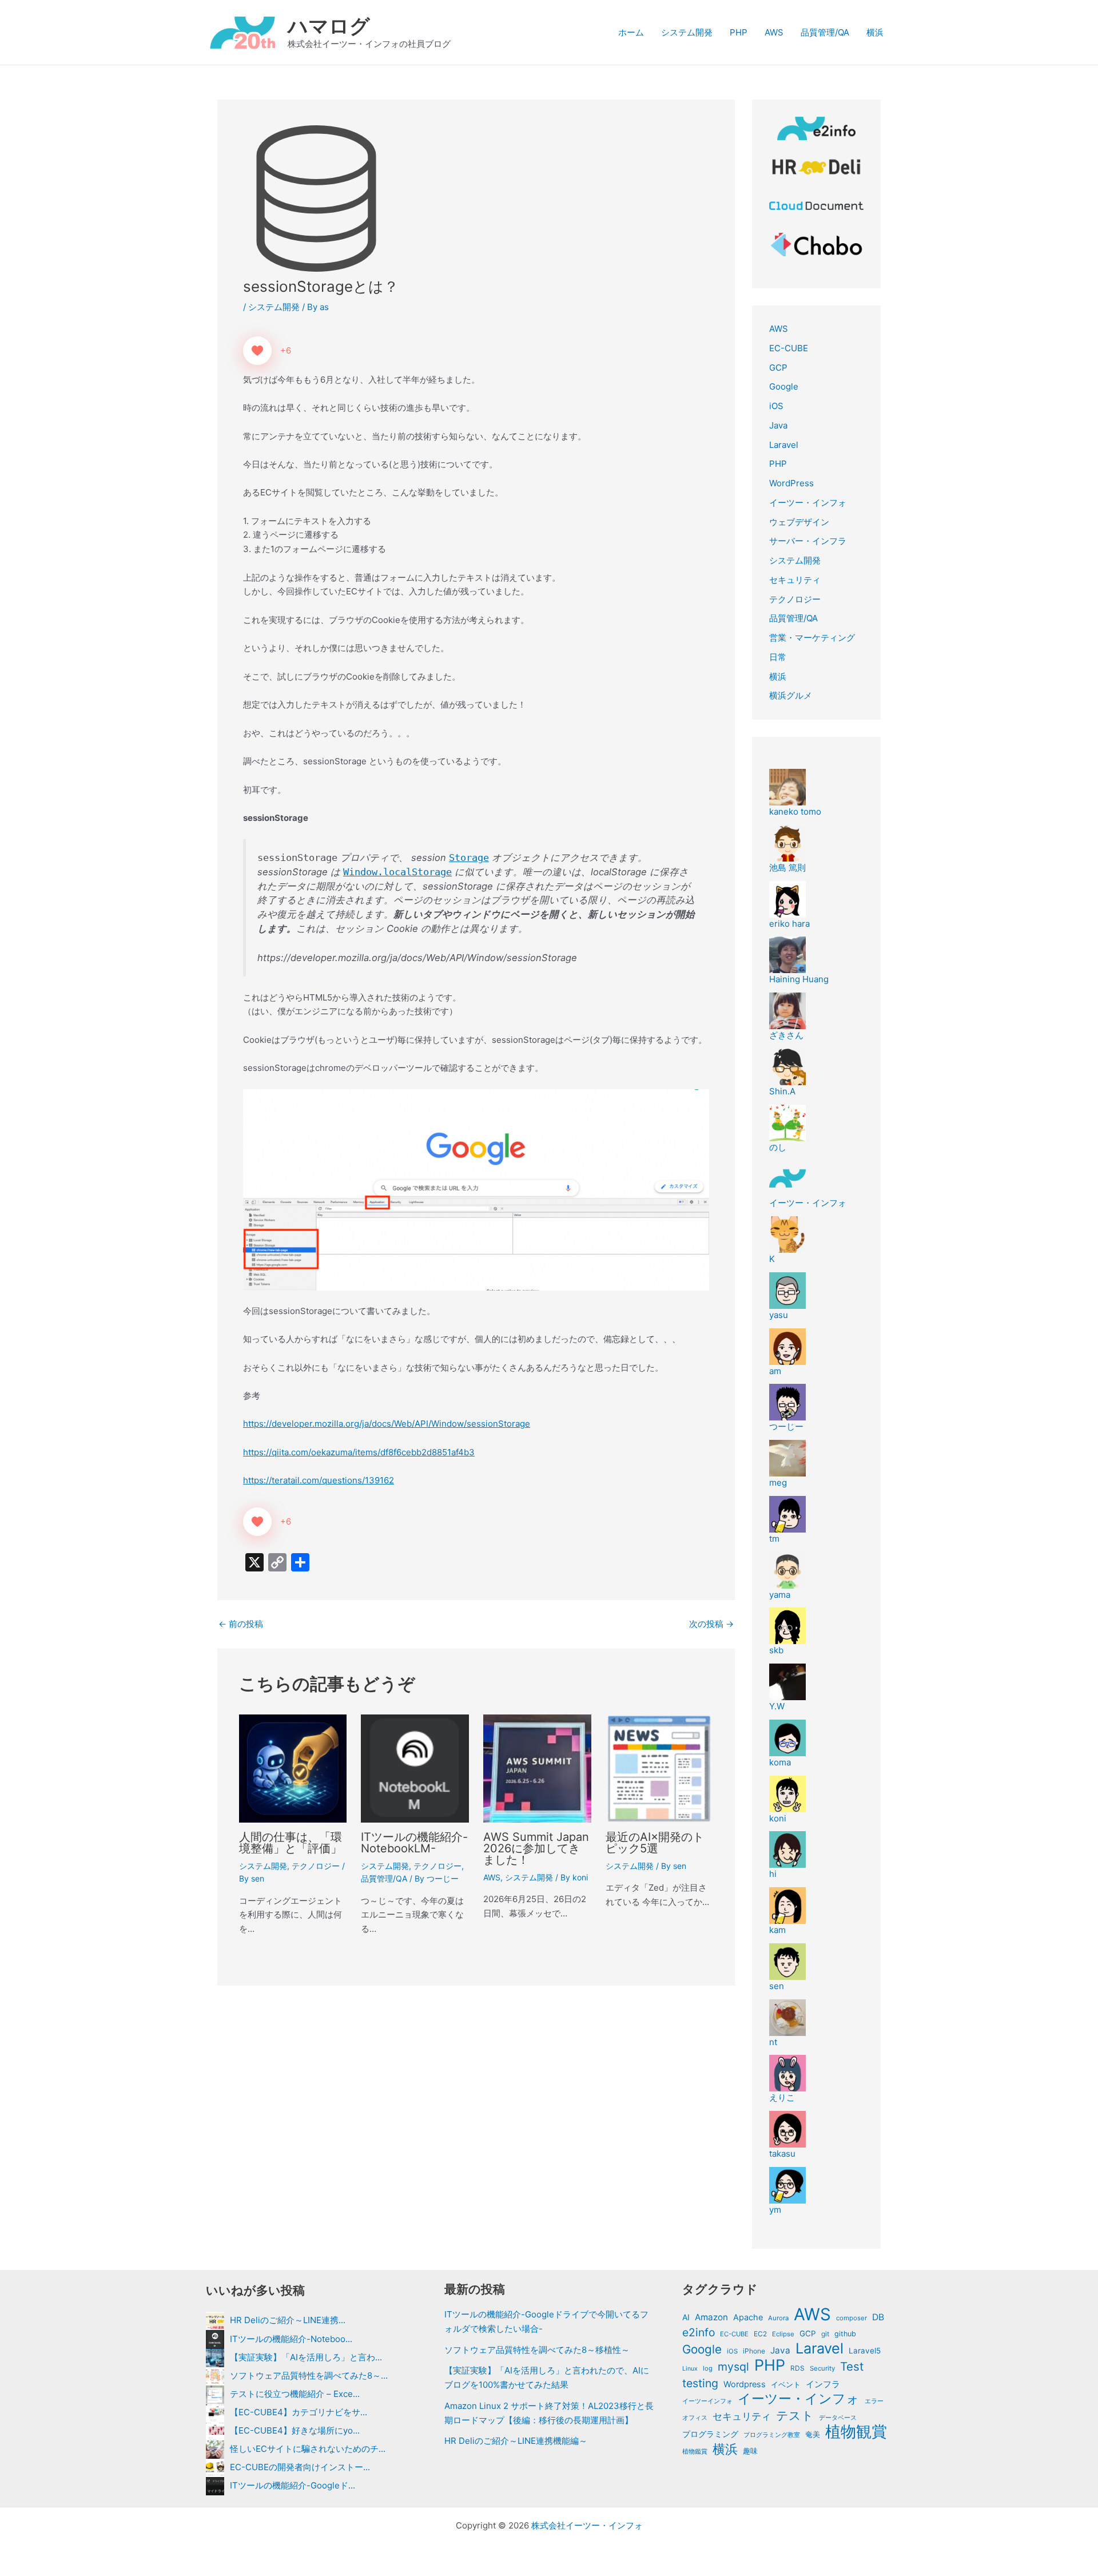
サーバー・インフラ (808, 541)
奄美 (813, 2434)
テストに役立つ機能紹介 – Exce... (295, 2394)
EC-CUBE (789, 348)
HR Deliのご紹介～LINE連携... (288, 2320)
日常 (778, 657)
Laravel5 (865, 2351)
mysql (733, 2367)
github (845, 2334)
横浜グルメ (791, 695)
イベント (786, 2384)
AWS (774, 32)
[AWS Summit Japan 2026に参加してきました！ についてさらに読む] (537, 1767)
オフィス (695, 2418)
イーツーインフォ (707, 2401)
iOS (776, 406)
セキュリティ (795, 580)
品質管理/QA (825, 32)
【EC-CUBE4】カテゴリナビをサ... (299, 2412)
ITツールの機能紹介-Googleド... (293, 2485)
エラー (874, 2401)
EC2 (760, 2334)
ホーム (631, 32)
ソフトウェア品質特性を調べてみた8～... (309, 2375)
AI (686, 2317)
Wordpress (745, 2384)
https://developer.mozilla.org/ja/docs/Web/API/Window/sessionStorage (387, 1424)
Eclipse (783, 2334)
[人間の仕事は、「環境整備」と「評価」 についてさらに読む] (293, 1767)
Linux (690, 2369)
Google (784, 386)
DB (878, 2317)
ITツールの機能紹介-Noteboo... (291, 2339)
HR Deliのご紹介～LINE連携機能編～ (516, 2441)
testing (700, 2383)
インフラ (823, 2384)
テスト (795, 2416)
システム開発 (687, 32)
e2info (699, 2332)
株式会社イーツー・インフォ (587, 2525)
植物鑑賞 (695, 2451)
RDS (797, 2368)
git (825, 2334)
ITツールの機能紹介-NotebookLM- (414, 1843)
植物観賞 (856, 2432)
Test (852, 2367)
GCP (778, 368)
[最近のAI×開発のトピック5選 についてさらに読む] (660, 1767)
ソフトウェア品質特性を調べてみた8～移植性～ (537, 2350)
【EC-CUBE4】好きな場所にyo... (295, 2430)
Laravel (784, 445)
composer (852, 2318)
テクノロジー (316, 1866)
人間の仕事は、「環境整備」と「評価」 (291, 1843)
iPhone (754, 2351)
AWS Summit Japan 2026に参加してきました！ (536, 1848)
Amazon (711, 2317)
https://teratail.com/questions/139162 (319, 1480)
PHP (739, 32)
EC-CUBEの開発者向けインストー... (300, 2467)
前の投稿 (241, 1624)
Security (822, 2368)
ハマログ (329, 26)
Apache (748, 2317)
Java (778, 425)
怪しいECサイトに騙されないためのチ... (308, 2449)
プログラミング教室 (772, 2435)
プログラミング (710, 2434)
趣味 (750, 2451)
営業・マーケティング (812, 638)
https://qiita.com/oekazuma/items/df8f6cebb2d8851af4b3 (359, 1452)
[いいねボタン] (257, 351)
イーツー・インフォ (808, 503)
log (708, 2368)
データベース (838, 2418)
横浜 (875, 32)
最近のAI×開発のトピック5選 (655, 1843)
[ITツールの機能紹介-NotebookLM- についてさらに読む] (415, 1767)
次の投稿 (711, 1624)
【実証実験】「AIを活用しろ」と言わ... (306, 2357)
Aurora (778, 2318)
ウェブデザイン (799, 522)
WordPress (791, 483)
